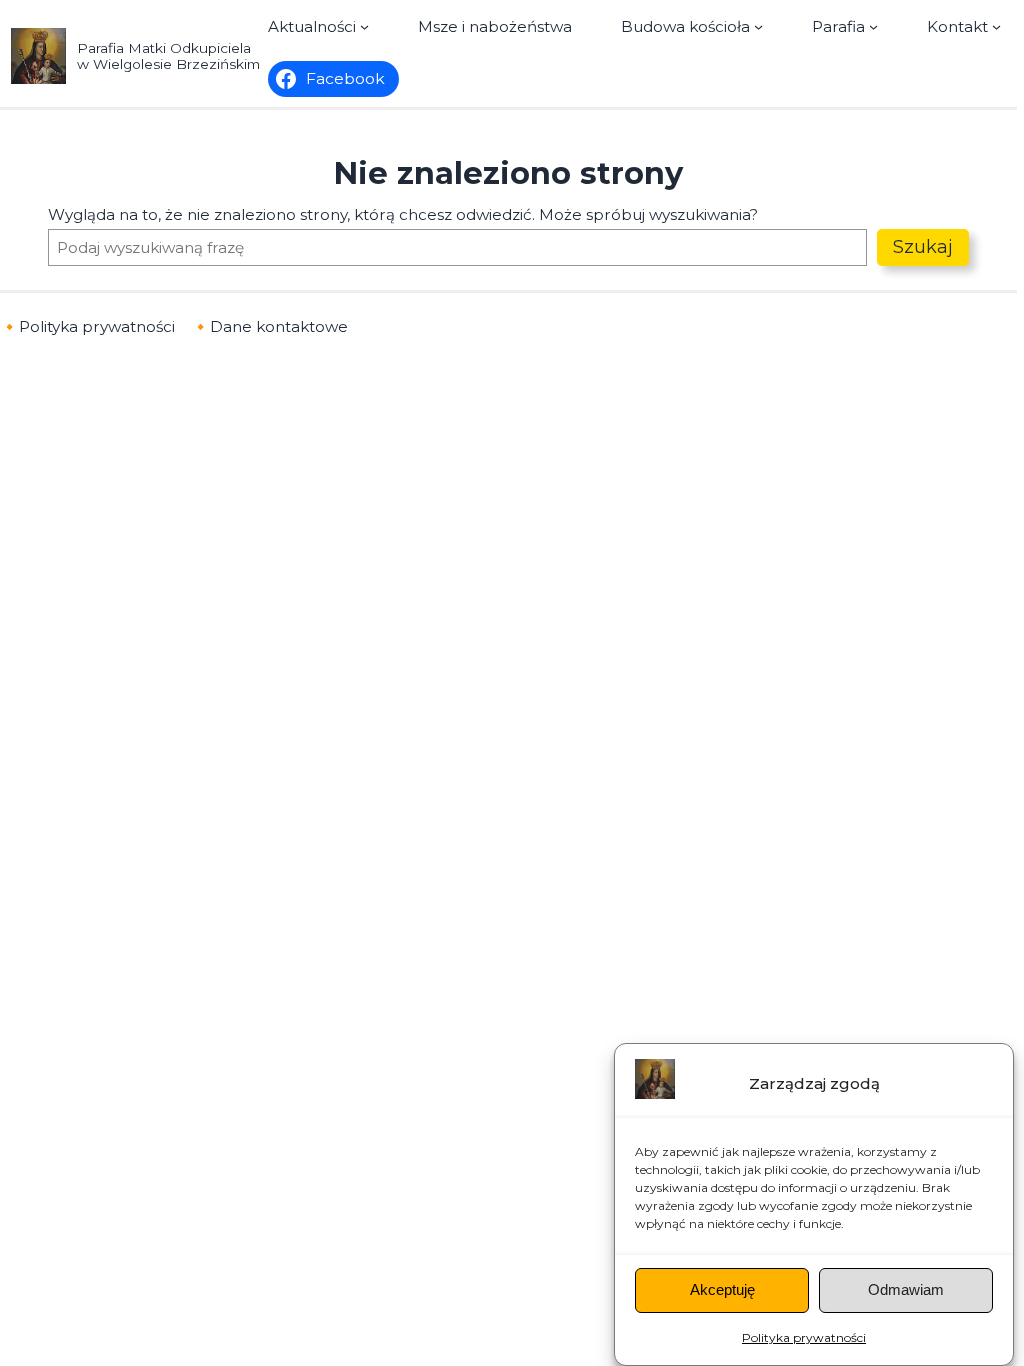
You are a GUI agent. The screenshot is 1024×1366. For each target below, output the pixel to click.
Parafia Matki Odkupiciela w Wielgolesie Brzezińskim (168, 56)
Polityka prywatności (804, 1337)
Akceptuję (722, 1289)
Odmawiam (906, 1289)
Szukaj (923, 247)
